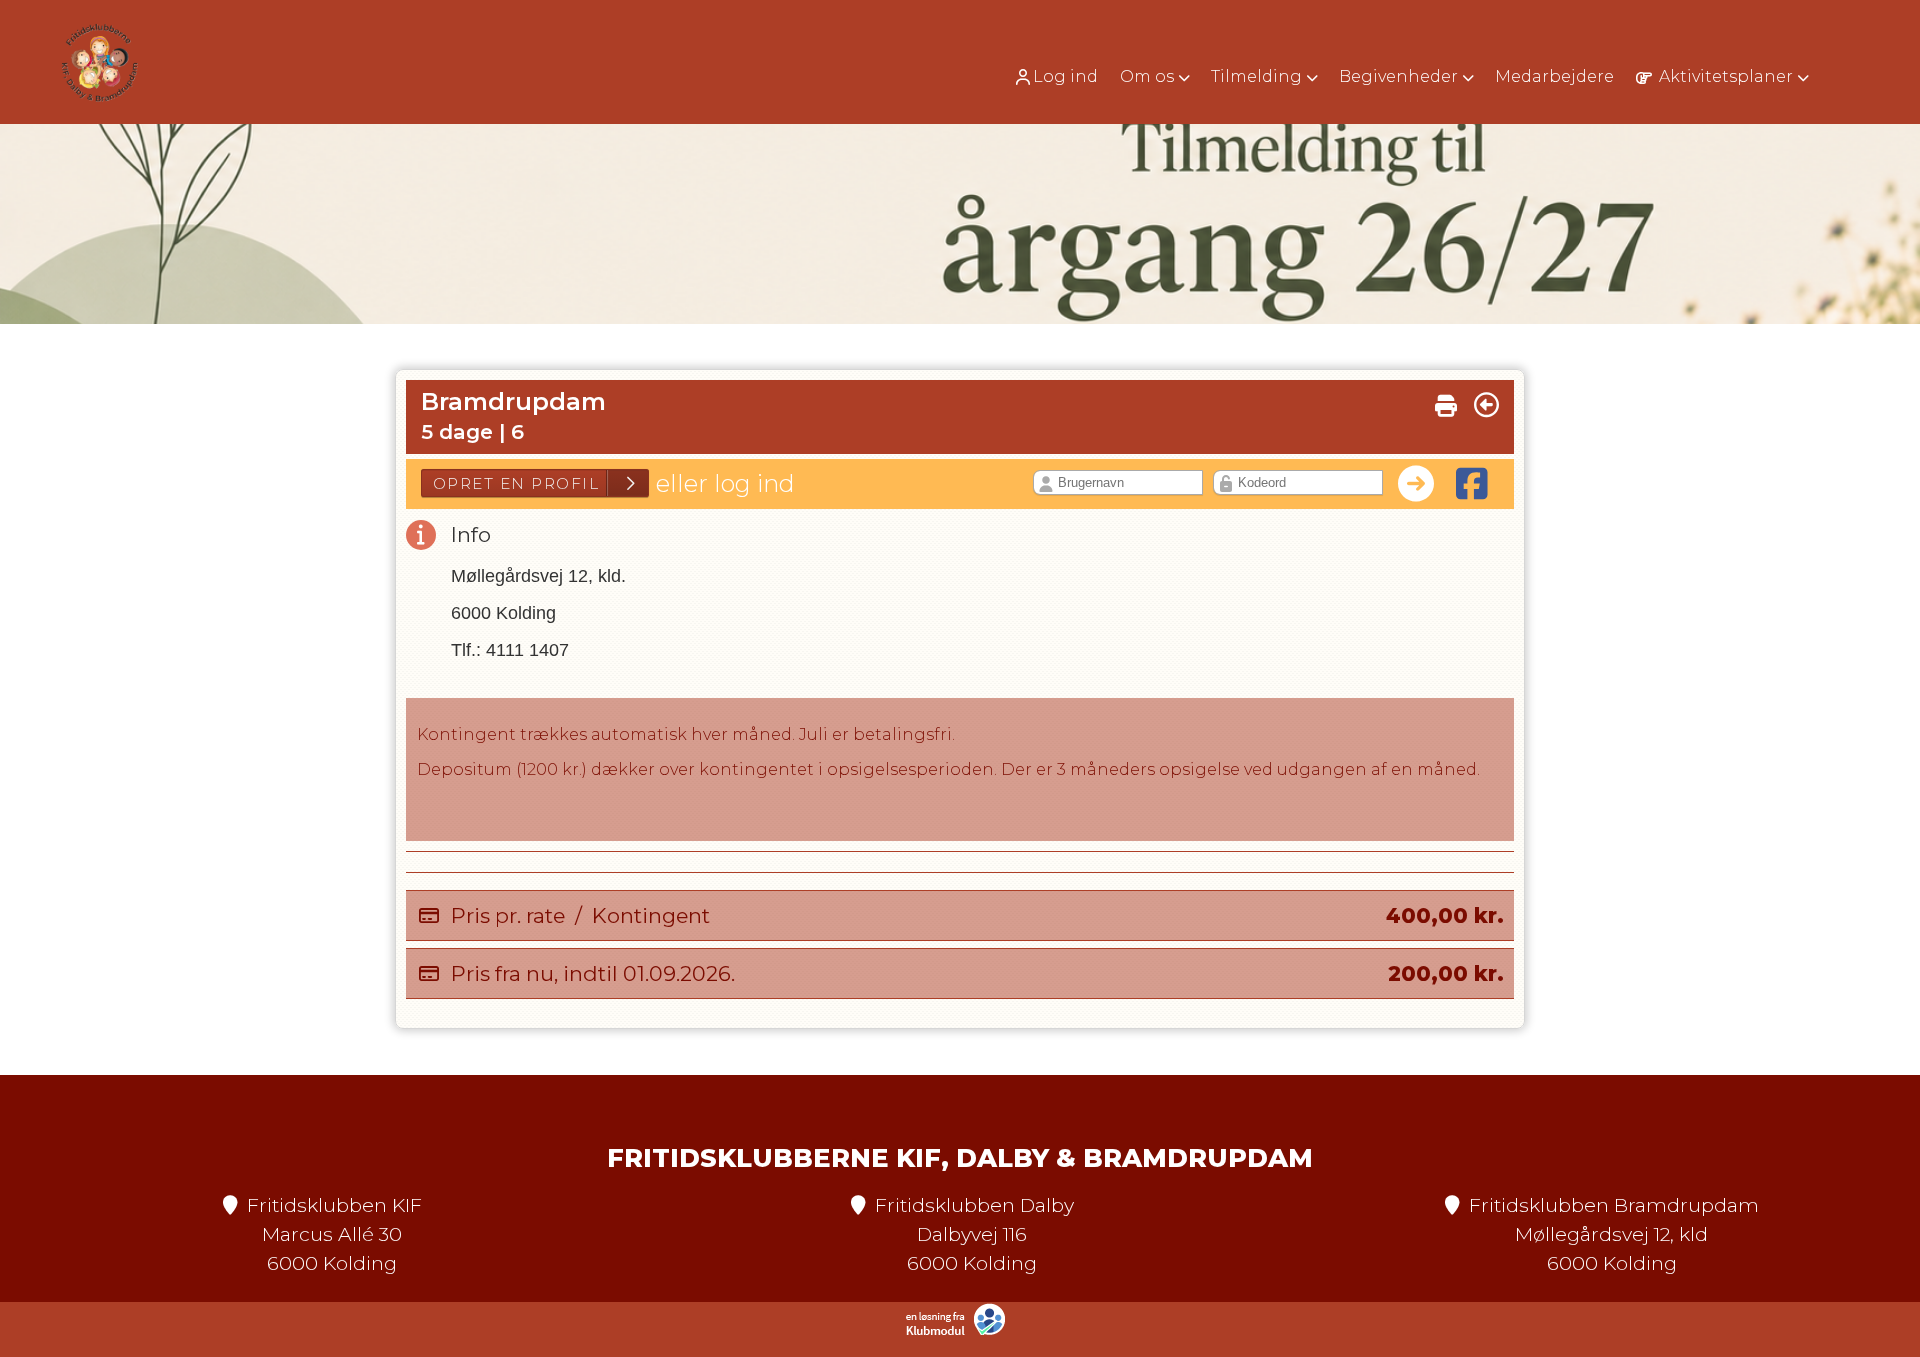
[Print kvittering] (1446, 401)
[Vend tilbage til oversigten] (1486, 405)
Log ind (1065, 76)
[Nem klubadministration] (960, 1331)
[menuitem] (1062, 76)
